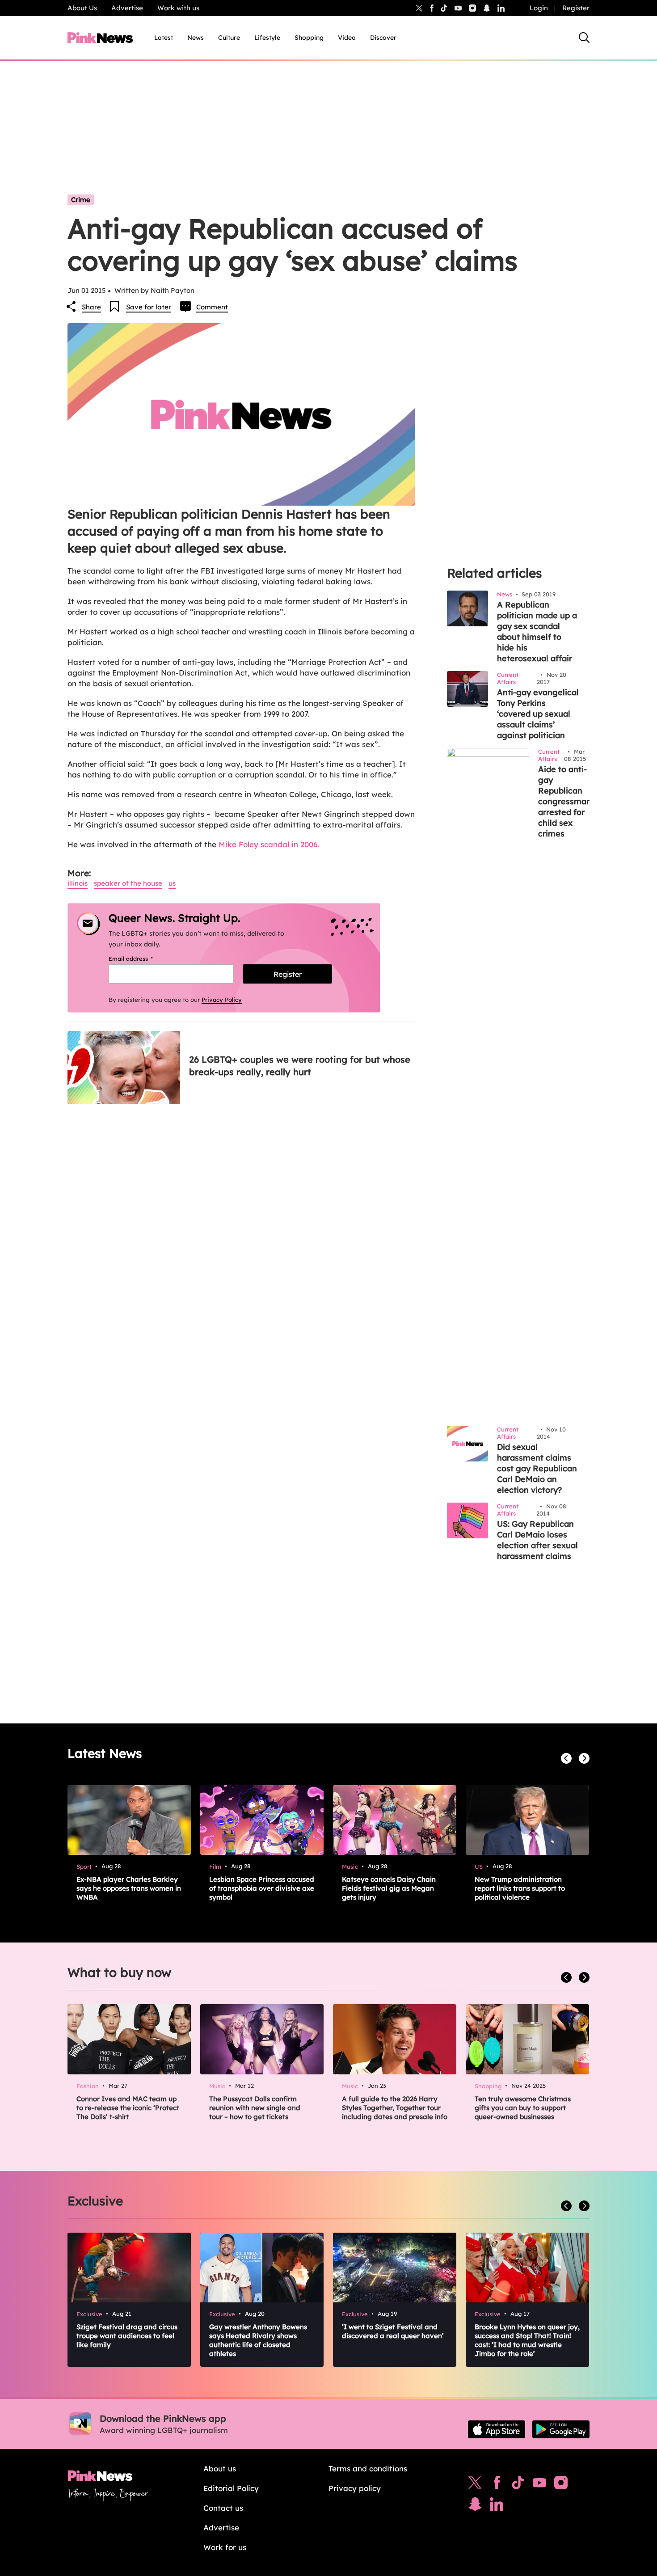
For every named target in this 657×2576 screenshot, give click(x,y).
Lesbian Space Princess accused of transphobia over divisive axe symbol (262, 1888)
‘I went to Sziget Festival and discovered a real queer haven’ (393, 2331)
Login (539, 8)
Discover (383, 38)
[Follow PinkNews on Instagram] (561, 2485)
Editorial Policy (231, 2488)
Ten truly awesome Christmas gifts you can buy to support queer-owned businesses (523, 2108)
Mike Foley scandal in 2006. (269, 844)
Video (347, 38)
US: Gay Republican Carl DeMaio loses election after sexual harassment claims (537, 1540)
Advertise (127, 8)
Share (91, 307)
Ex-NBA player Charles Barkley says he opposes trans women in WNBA (129, 1888)
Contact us (223, 2508)
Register (576, 8)
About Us (82, 8)
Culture (229, 38)
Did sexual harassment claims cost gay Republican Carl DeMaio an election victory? (537, 1468)
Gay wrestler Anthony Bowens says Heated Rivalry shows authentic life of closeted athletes (258, 2340)
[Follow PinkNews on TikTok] (518, 2485)
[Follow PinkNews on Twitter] (475, 2485)
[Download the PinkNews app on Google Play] (561, 2429)
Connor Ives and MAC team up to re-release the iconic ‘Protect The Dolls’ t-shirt (128, 2108)
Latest (164, 38)
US (172, 883)
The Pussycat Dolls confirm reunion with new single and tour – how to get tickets (255, 2108)
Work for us (225, 2547)
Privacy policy (355, 2488)
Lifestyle (267, 38)
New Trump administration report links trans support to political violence (520, 1888)
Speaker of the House (128, 883)
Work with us (178, 8)
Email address (142, 959)
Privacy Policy (222, 1000)
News (196, 38)
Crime (81, 200)
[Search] (584, 38)
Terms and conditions (368, 2468)
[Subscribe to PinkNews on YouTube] (539, 2485)
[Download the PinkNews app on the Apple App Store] (497, 2429)
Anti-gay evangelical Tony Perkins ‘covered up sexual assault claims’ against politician (538, 714)
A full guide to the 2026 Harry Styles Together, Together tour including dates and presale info (395, 2108)
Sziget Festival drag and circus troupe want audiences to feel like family (127, 2336)
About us (220, 2468)
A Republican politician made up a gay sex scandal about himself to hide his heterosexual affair (537, 631)
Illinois (78, 883)
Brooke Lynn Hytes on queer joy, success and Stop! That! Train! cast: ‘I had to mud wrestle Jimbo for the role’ (527, 2340)
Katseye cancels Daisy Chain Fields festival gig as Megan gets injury (389, 1888)
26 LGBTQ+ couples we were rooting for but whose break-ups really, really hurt (300, 1066)
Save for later (149, 307)
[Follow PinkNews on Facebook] (497, 2485)
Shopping (309, 38)
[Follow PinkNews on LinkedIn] (501, 8)
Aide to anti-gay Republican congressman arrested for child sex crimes (565, 801)
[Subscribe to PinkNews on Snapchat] (475, 2506)
